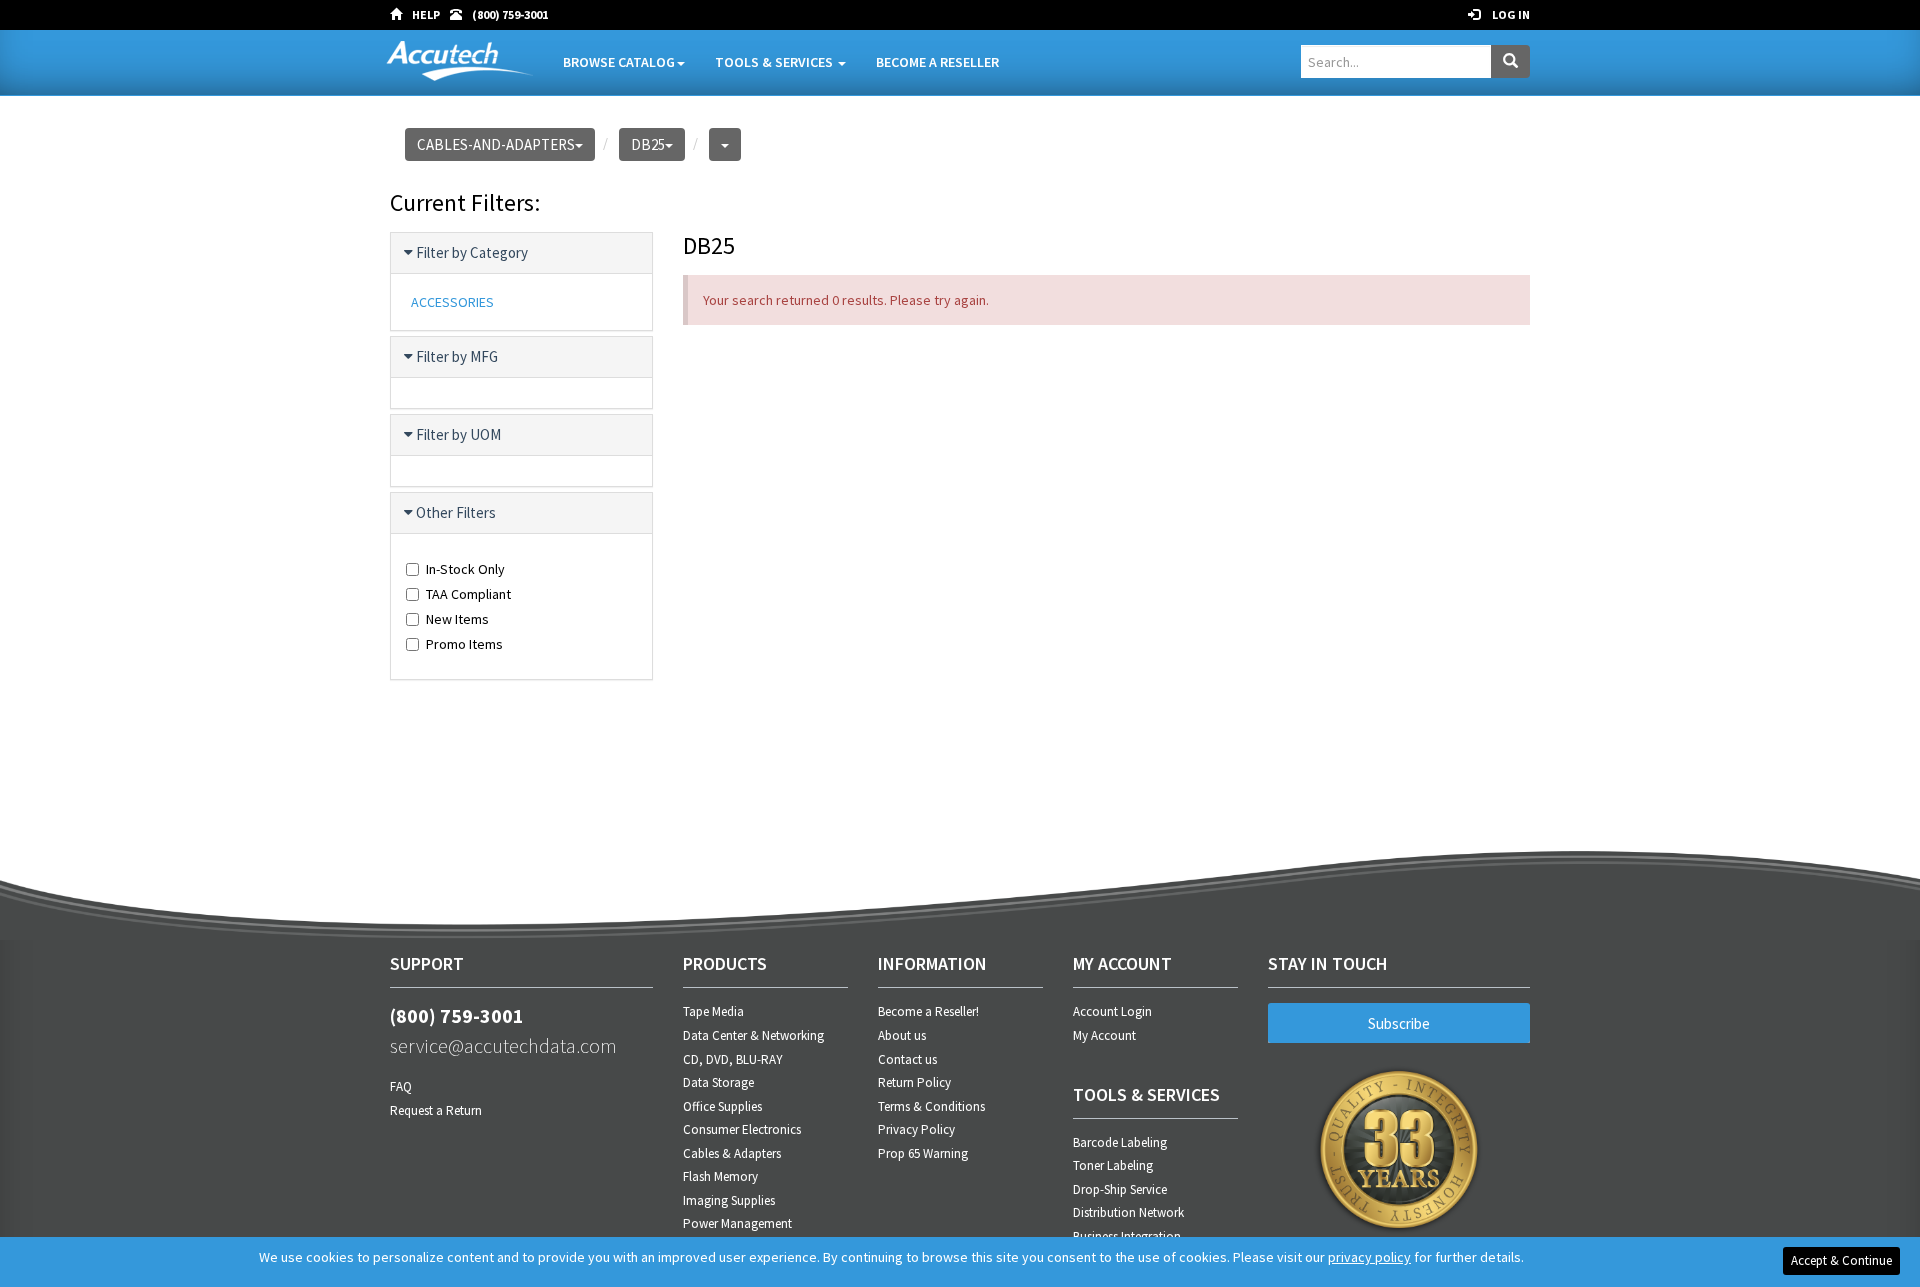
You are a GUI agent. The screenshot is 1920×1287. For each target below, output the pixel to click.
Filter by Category (472, 252)
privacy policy (1369, 1257)
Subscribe (1399, 1023)
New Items (457, 619)
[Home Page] (401, 15)
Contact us (907, 1059)
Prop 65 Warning (923, 1153)
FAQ (401, 1086)
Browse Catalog (619, 62)
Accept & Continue (1841, 1260)
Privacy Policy (916, 1129)
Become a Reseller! (928, 1011)
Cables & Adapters (732, 1153)
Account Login (1112, 1011)
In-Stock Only (465, 569)
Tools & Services (775, 62)
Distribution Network (1128, 1212)
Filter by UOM (458, 434)
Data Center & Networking (753, 1035)
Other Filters (456, 512)
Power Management (737, 1223)
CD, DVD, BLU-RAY (733, 1059)
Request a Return (436, 1110)
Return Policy (914, 1082)
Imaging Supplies (729, 1200)
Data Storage (718, 1082)
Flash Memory (720, 1176)
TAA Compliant (468, 594)
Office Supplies (722, 1106)
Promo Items (464, 644)
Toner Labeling (1113, 1165)
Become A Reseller (937, 62)
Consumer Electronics (742, 1129)
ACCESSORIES (452, 302)
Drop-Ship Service (1120, 1189)
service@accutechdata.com (503, 1045)
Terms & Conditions (931, 1106)
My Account (1104, 1035)
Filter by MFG (457, 356)
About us (902, 1035)
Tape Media (713, 1011)
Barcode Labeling (1120, 1142)
